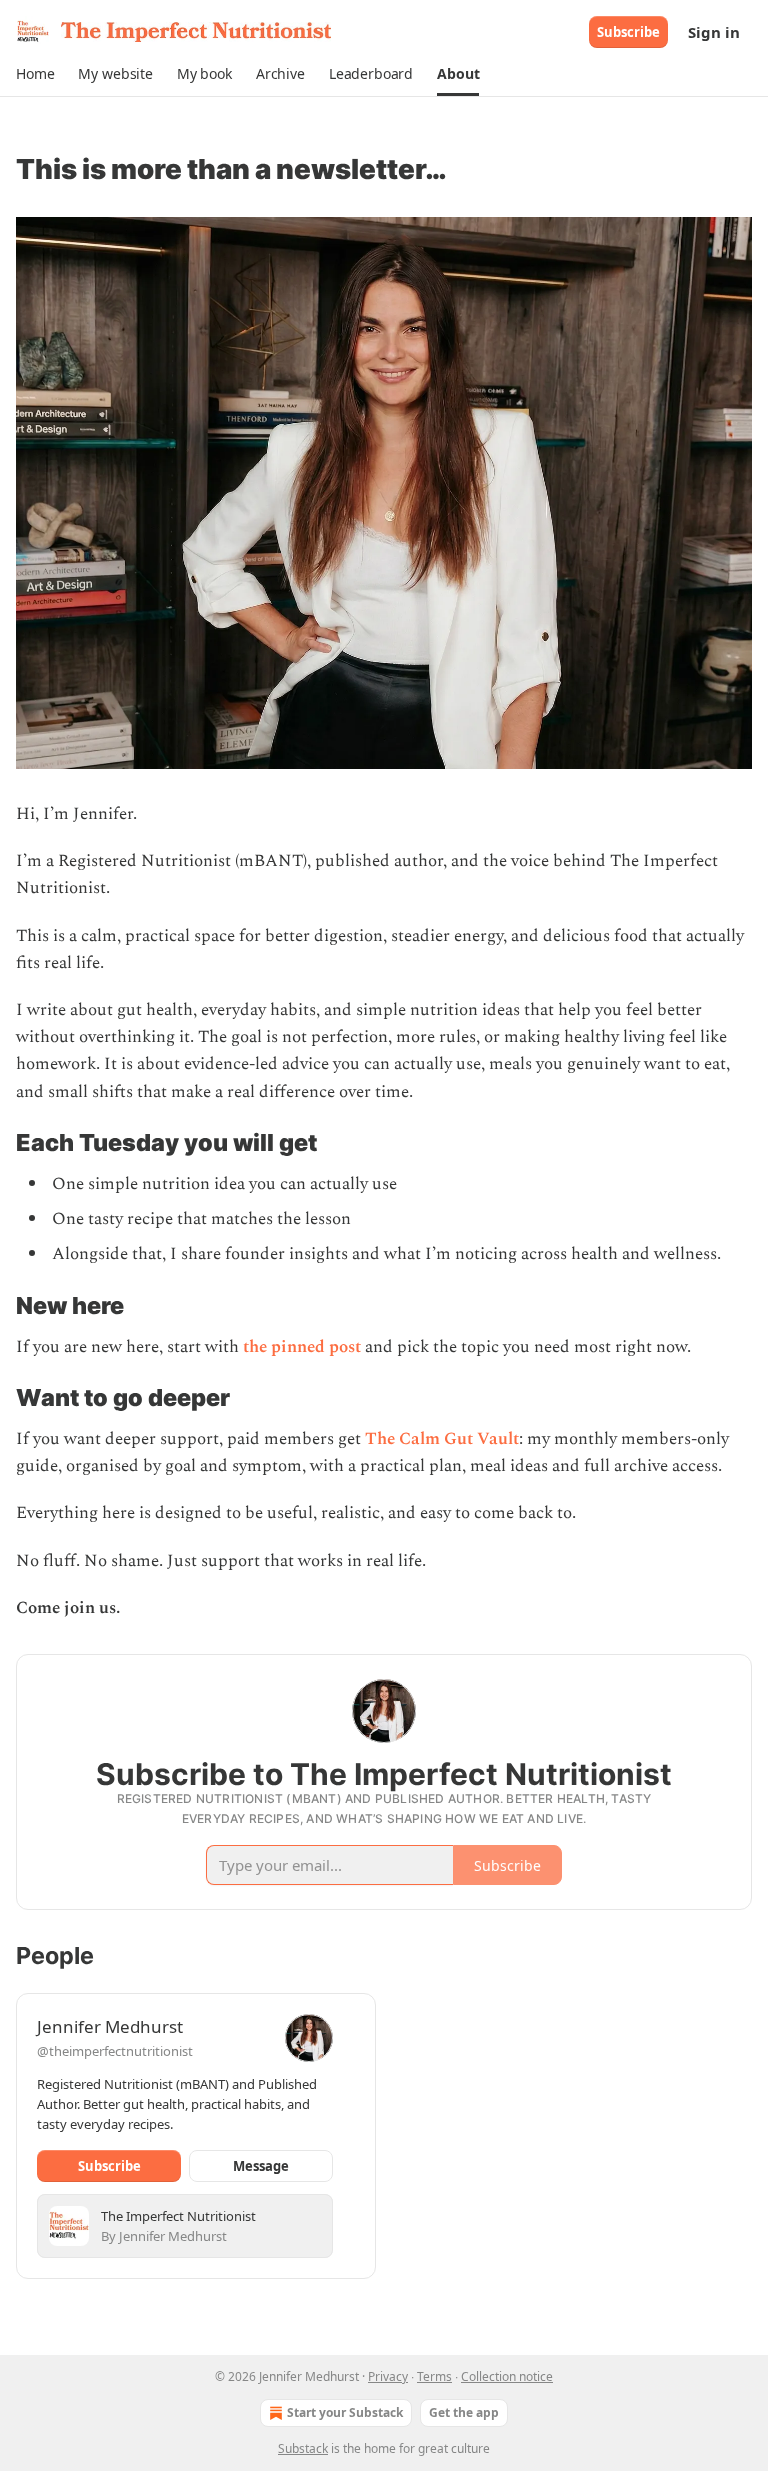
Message (261, 2166)
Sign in (714, 32)
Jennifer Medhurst (110, 2026)
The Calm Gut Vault (442, 1439)
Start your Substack (345, 2412)
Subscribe (628, 32)
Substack (303, 2448)
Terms (434, 2376)
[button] (35, 74)
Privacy (388, 2376)
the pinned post (302, 1347)
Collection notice (507, 2376)
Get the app (464, 2412)
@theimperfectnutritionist (115, 2051)
